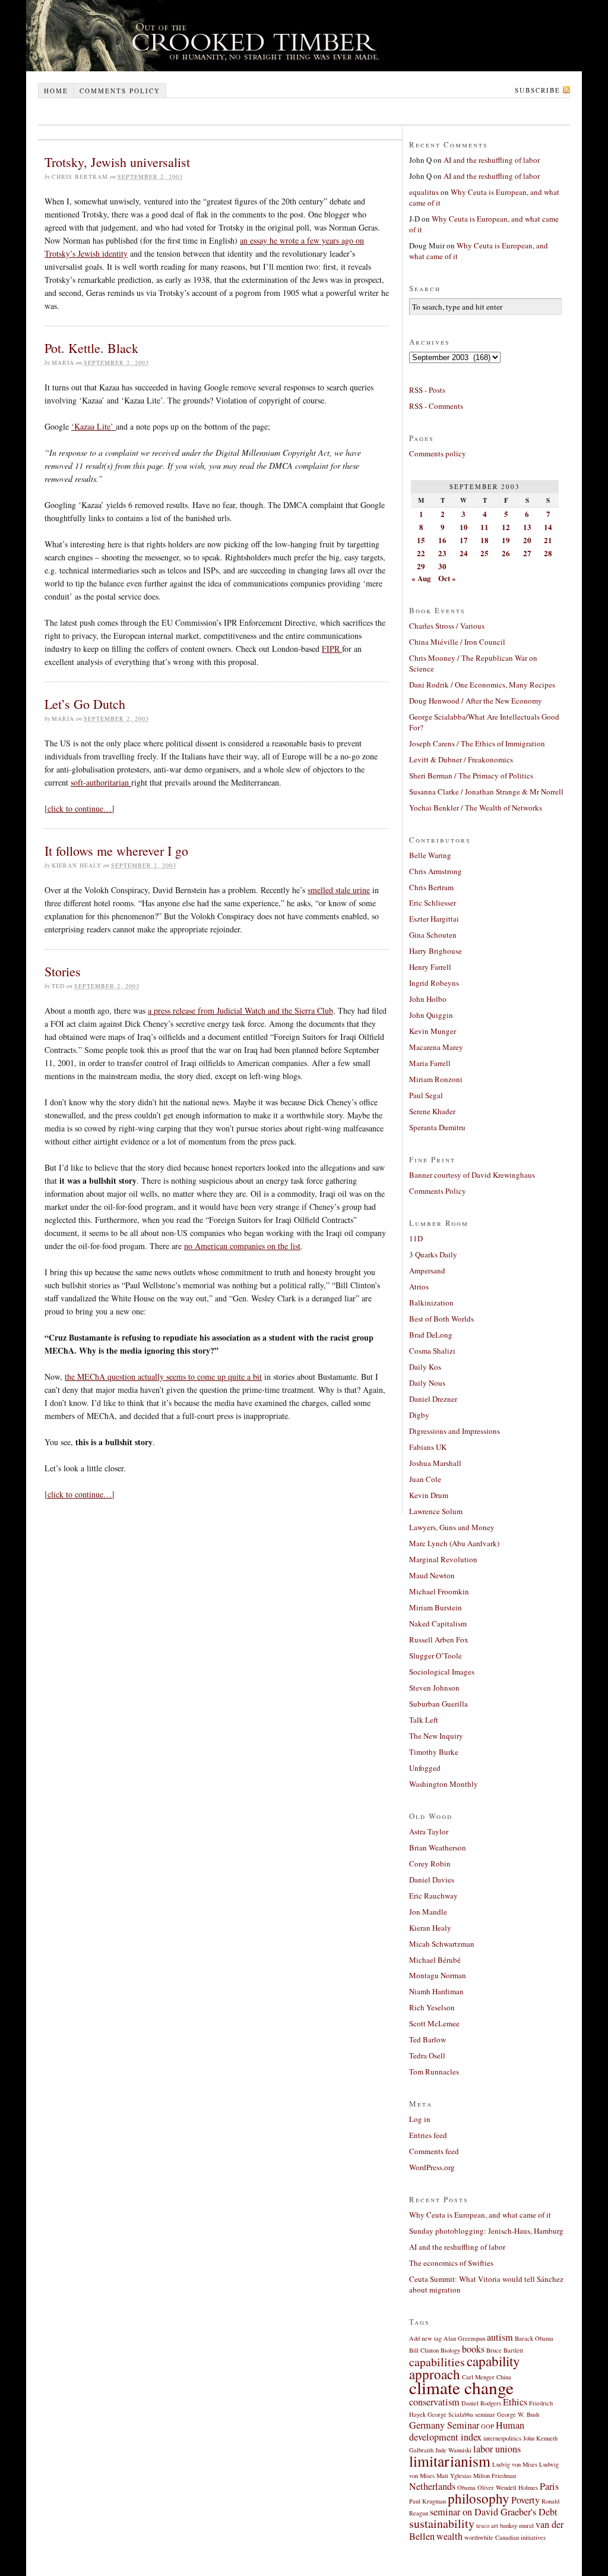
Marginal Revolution (443, 1559)
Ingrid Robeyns (434, 983)
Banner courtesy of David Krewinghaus (472, 1175)
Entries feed (428, 2135)
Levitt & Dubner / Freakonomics (461, 759)
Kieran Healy (430, 1928)
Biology (450, 2350)
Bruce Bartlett (505, 2350)
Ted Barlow (427, 2039)
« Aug (421, 578)
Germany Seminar (444, 2425)
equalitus (424, 192)
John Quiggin (431, 1015)
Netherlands (432, 2486)
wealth (449, 2536)
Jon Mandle (428, 1912)
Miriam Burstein (436, 1607)
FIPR (332, 649)
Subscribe (538, 90)
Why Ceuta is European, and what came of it (480, 2215)
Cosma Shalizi (432, 1351)
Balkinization (431, 1303)
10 (464, 527)
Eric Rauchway (433, 1896)
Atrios (419, 1287)
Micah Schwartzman (442, 1944)
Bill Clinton (424, 2350)
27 (527, 553)
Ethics (515, 2402)
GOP (487, 2426)
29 (421, 566)
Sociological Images (442, 1672)
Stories (63, 971)
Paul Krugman (427, 2501)
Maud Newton (432, 1575)
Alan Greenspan (464, 2338)
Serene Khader (432, 1111)
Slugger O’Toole (436, 1656)
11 (484, 527)
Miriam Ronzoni (436, 1079)
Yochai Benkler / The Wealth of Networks (476, 808)
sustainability (442, 2523)
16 (442, 540)
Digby (419, 1415)
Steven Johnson (434, 1688)
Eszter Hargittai (434, 919)
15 (421, 540)
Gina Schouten (433, 935)
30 (442, 566)
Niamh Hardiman (436, 1991)
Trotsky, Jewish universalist (117, 162)
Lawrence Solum (436, 1511)
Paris (549, 2486)
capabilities (437, 2362)
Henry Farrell (430, 967)
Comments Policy (438, 1191)
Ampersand (427, 1270)
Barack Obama (534, 2338)
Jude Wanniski (453, 2450)
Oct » (447, 578)
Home (56, 91)
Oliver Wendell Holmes (508, 2487)
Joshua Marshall (435, 1463)
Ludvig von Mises (515, 2464)
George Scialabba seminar (461, 2414)
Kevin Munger (433, 1031)
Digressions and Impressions (455, 1431)
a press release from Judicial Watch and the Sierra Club (240, 1010)
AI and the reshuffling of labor (492, 160)
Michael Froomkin (439, 1591)
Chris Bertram (431, 887)
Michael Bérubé (435, 1960)
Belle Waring (430, 855)
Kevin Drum (429, 1495)
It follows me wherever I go (116, 851)
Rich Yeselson (432, 2007)
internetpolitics (502, 2438)
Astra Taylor (429, 1831)
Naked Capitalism (438, 1623)
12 (506, 527)
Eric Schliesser (433, 903)
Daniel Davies (432, 1880)
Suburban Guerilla (438, 1704)
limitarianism (450, 2461)
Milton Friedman (495, 2476)
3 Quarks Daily (433, 1254)
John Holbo (428, 999)
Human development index (467, 2431)
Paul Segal (426, 1095)
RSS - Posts (427, 390)
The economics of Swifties (451, 2263)
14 (548, 527)
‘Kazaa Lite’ (94, 426)
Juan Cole (425, 1479)
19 (506, 540)
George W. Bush (518, 2414)
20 (527, 540)
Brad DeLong (431, 1335)
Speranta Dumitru (437, 1127)
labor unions (497, 2449)
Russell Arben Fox (439, 1639)
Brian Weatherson (438, 1847)
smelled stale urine (339, 890)
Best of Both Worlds (441, 1319)
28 (548, 553)
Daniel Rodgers (481, 2403)
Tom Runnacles (434, 2071)
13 (527, 527)
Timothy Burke (434, 1752)
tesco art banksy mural (505, 2525)
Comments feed (434, 2151)
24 (464, 553)
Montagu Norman (438, 1975)
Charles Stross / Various (447, 626)
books (473, 2349)
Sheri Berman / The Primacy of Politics (471, 775)
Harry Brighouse (436, 951)
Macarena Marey (436, 1047)
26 (506, 553)
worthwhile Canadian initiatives (505, 2537)
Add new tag (425, 2338)
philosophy (479, 2498)
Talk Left (424, 1720)
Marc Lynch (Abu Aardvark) (454, 1543)
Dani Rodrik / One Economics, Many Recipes (482, 685)
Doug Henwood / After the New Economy (476, 701)
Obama (466, 2487)
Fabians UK (428, 1447)
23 (442, 553)
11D (416, 1238)
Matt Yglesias (454, 2476)
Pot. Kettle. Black (91, 348)
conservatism (434, 2402)
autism (500, 2337)
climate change (461, 2387)
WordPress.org (432, 2167)
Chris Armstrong (436, 871)
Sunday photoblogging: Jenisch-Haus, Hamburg (486, 2231)
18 (484, 540)
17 (464, 540)
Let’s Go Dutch (85, 704)
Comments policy (120, 91)
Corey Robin (430, 1864)
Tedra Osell (427, 2055)
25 (484, 553)
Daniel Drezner (433, 1399)
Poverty (525, 2500)
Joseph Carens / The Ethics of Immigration (477, 743)
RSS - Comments (436, 406)
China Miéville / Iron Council (457, 642)
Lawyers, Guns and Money (452, 1527)
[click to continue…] (80, 808)
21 (548, 540)
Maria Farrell (430, 1063)
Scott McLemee (434, 2023)
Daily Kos (425, 1367)
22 (421, 553)
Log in (420, 2119)
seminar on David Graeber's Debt (494, 2512)
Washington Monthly (444, 1784)
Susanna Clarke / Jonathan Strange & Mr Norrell (486, 792)
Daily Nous (427, 1383)
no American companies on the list (242, 1246)
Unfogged (425, 1768)
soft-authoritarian (101, 782)
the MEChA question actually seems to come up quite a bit (163, 1377)
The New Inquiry (436, 1736)
